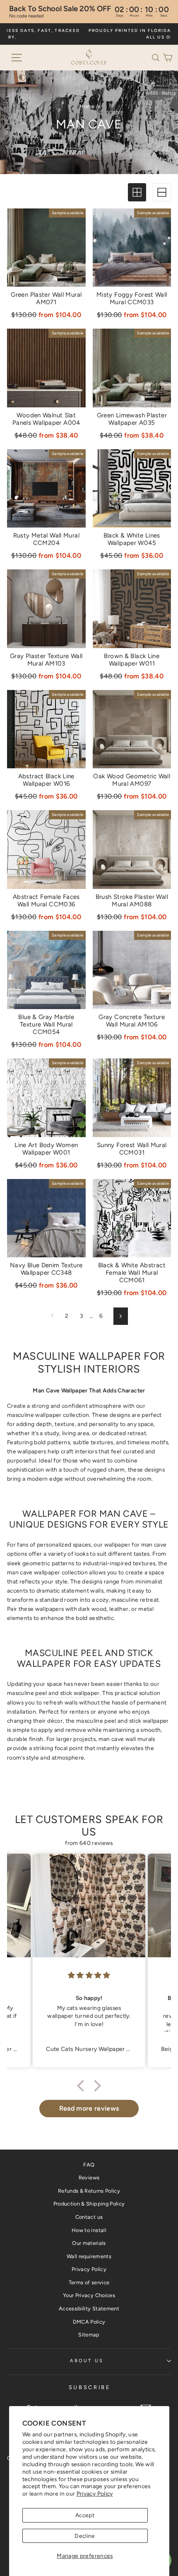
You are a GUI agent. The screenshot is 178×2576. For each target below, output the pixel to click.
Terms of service (89, 2282)
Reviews (89, 2178)
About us (87, 2361)
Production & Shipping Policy (89, 2204)
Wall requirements (89, 2256)
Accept (85, 2515)
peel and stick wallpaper (67, 1693)
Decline (85, 2536)
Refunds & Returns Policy (89, 2191)
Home (87, 106)
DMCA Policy (89, 2322)
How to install (89, 2230)
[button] (157, 57)
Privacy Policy (95, 2494)
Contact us (89, 2217)
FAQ (89, 2165)
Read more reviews (89, 2108)
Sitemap (89, 2335)
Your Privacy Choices (89, 2295)
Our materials (89, 2243)
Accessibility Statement (89, 2308)
